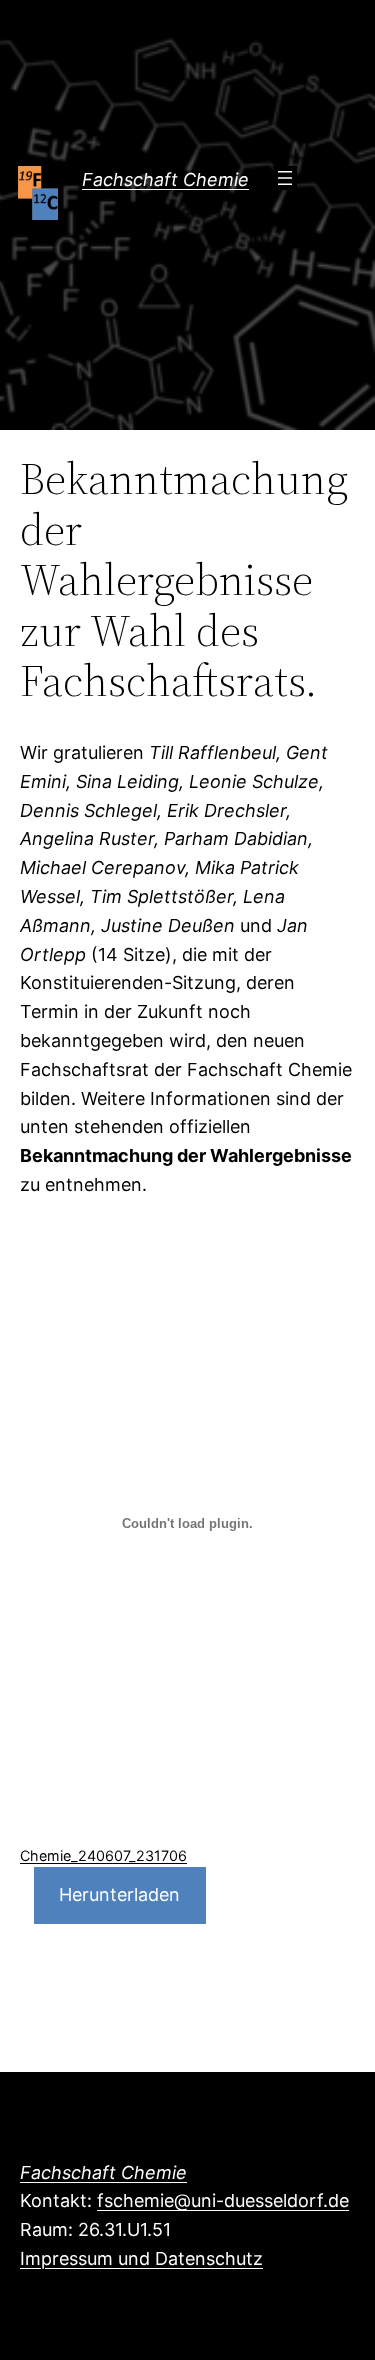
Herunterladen (119, 1894)
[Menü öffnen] (285, 178)
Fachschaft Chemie (165, 179)
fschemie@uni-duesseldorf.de (223, 2200)
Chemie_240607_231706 (103, 1855)
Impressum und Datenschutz (141, 2258)
